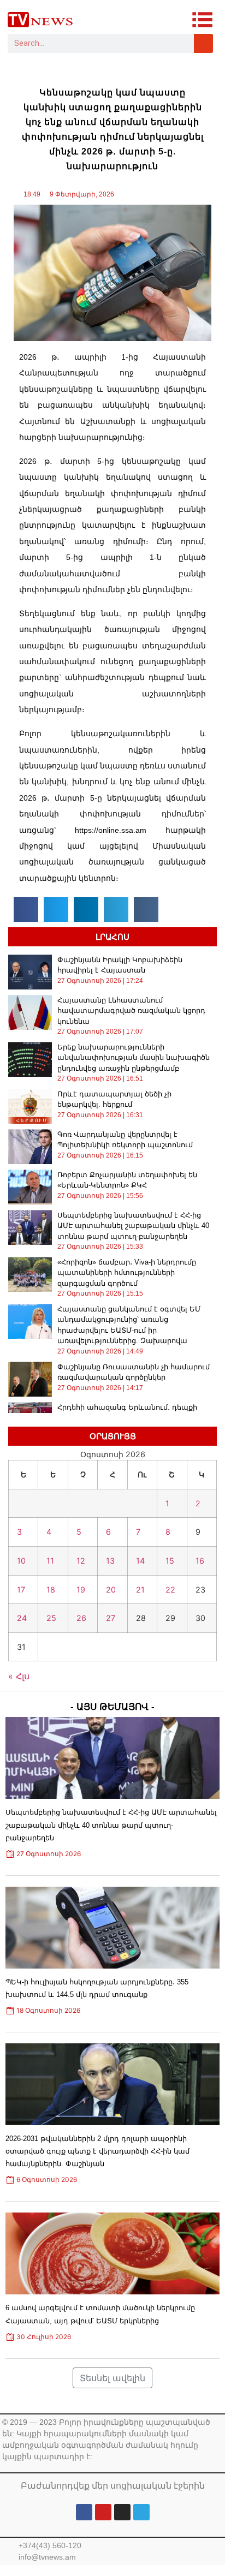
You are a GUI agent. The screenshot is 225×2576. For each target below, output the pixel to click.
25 (51, 1618)
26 (81, 1618)
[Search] (203, 43)
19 (81, 1590)
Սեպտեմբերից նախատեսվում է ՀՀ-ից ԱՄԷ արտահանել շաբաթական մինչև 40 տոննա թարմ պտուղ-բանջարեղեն (133, 1226)
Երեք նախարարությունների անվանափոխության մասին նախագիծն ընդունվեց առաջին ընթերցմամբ (134, 1058)
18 (51, 1590)
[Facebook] (84, 2512)
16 (200, 1561)
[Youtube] (103, 2512)
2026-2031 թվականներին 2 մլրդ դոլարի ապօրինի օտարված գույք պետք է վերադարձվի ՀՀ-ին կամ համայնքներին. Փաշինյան (97, 2151)
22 (170, 1590)
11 (50, 1561)
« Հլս (19, 1676)
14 (140, 1561)
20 (111, 1590)
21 (140, 1590)
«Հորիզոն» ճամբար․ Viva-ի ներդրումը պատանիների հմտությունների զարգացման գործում (127, 1273)
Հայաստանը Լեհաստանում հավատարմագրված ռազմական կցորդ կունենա (131, 1011)
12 (81, 1561)
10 (21, 1561)
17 (21, 1590)
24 (22, 1618)
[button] (26, 910)
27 (111, 1618)
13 (110, 1561)
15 (170, 1561)
